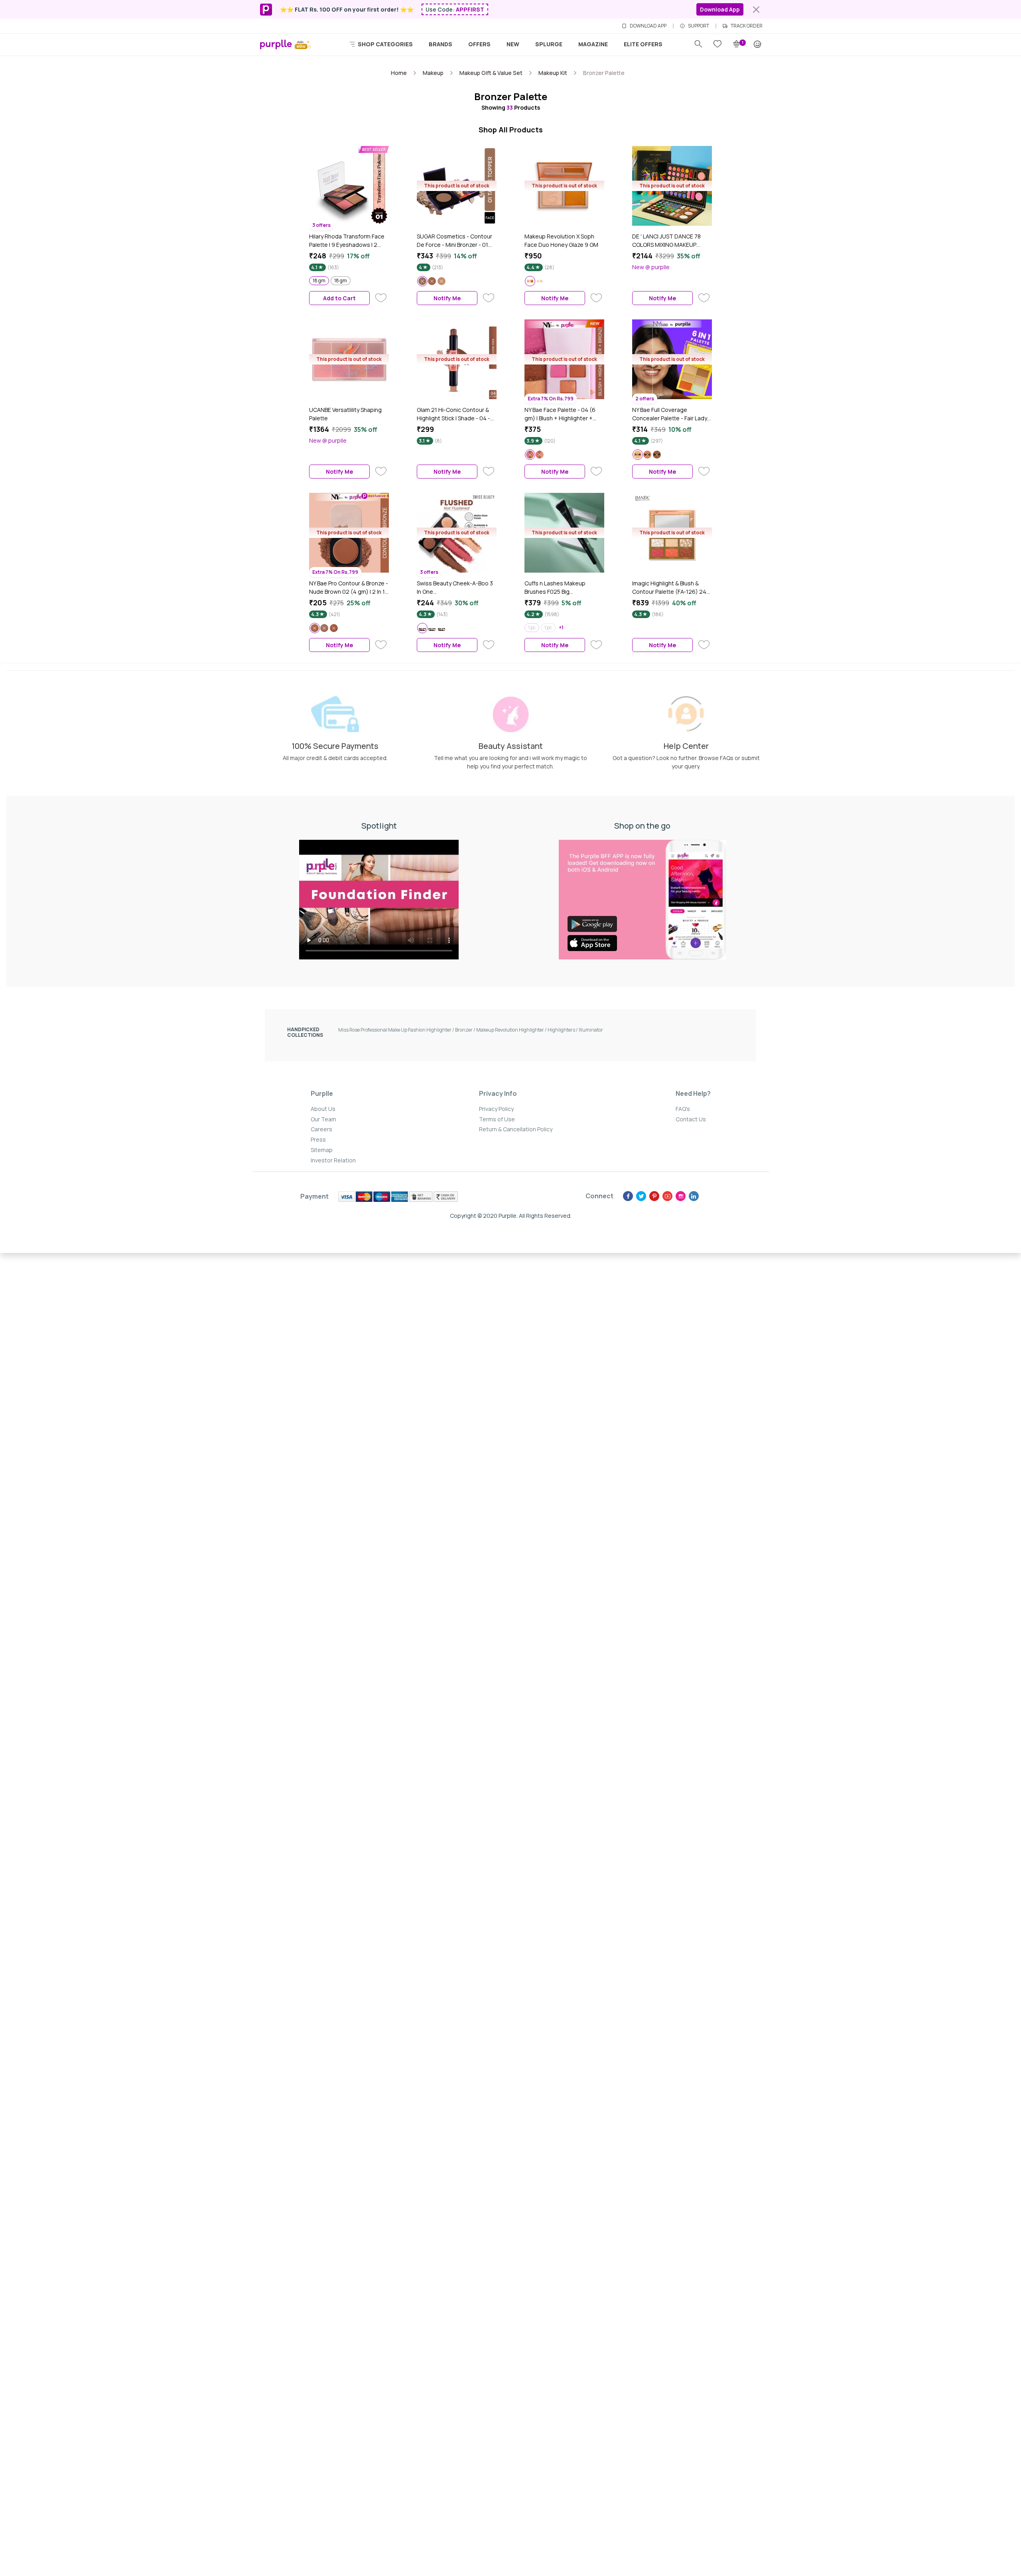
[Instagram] (681, 1196)
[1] (737, 44)
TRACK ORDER (747, 26)
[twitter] (641, 1196)
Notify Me (447, 298)
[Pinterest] (654, 1196)
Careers (321, 1129)
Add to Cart (339, 298)
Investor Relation (333, 1160)
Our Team (323, 1119)
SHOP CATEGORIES (385, 44)
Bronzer (466, 1030)
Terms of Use (497, 1119)
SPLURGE (549, 44)
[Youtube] (667, 1196)
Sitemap (322, 1150)
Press (318, 1139)
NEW (513, 44)
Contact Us (691, 1119)
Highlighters (563, 1030)
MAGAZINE (593, 44)
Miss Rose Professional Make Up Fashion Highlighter (397, 1030)
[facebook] (628, 1196)
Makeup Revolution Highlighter (512, 1030)
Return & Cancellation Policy (516, 1129)
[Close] (756, 10)
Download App (720, 9)
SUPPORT (699, 26)
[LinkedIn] (694, 1196)
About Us (323, 1109)
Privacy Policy (496, 1109)
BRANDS (441, 44)
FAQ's (683, 1109)
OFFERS (479, 44)
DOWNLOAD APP (648, 26)
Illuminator (591, 1030)
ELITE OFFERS (643, 44)
